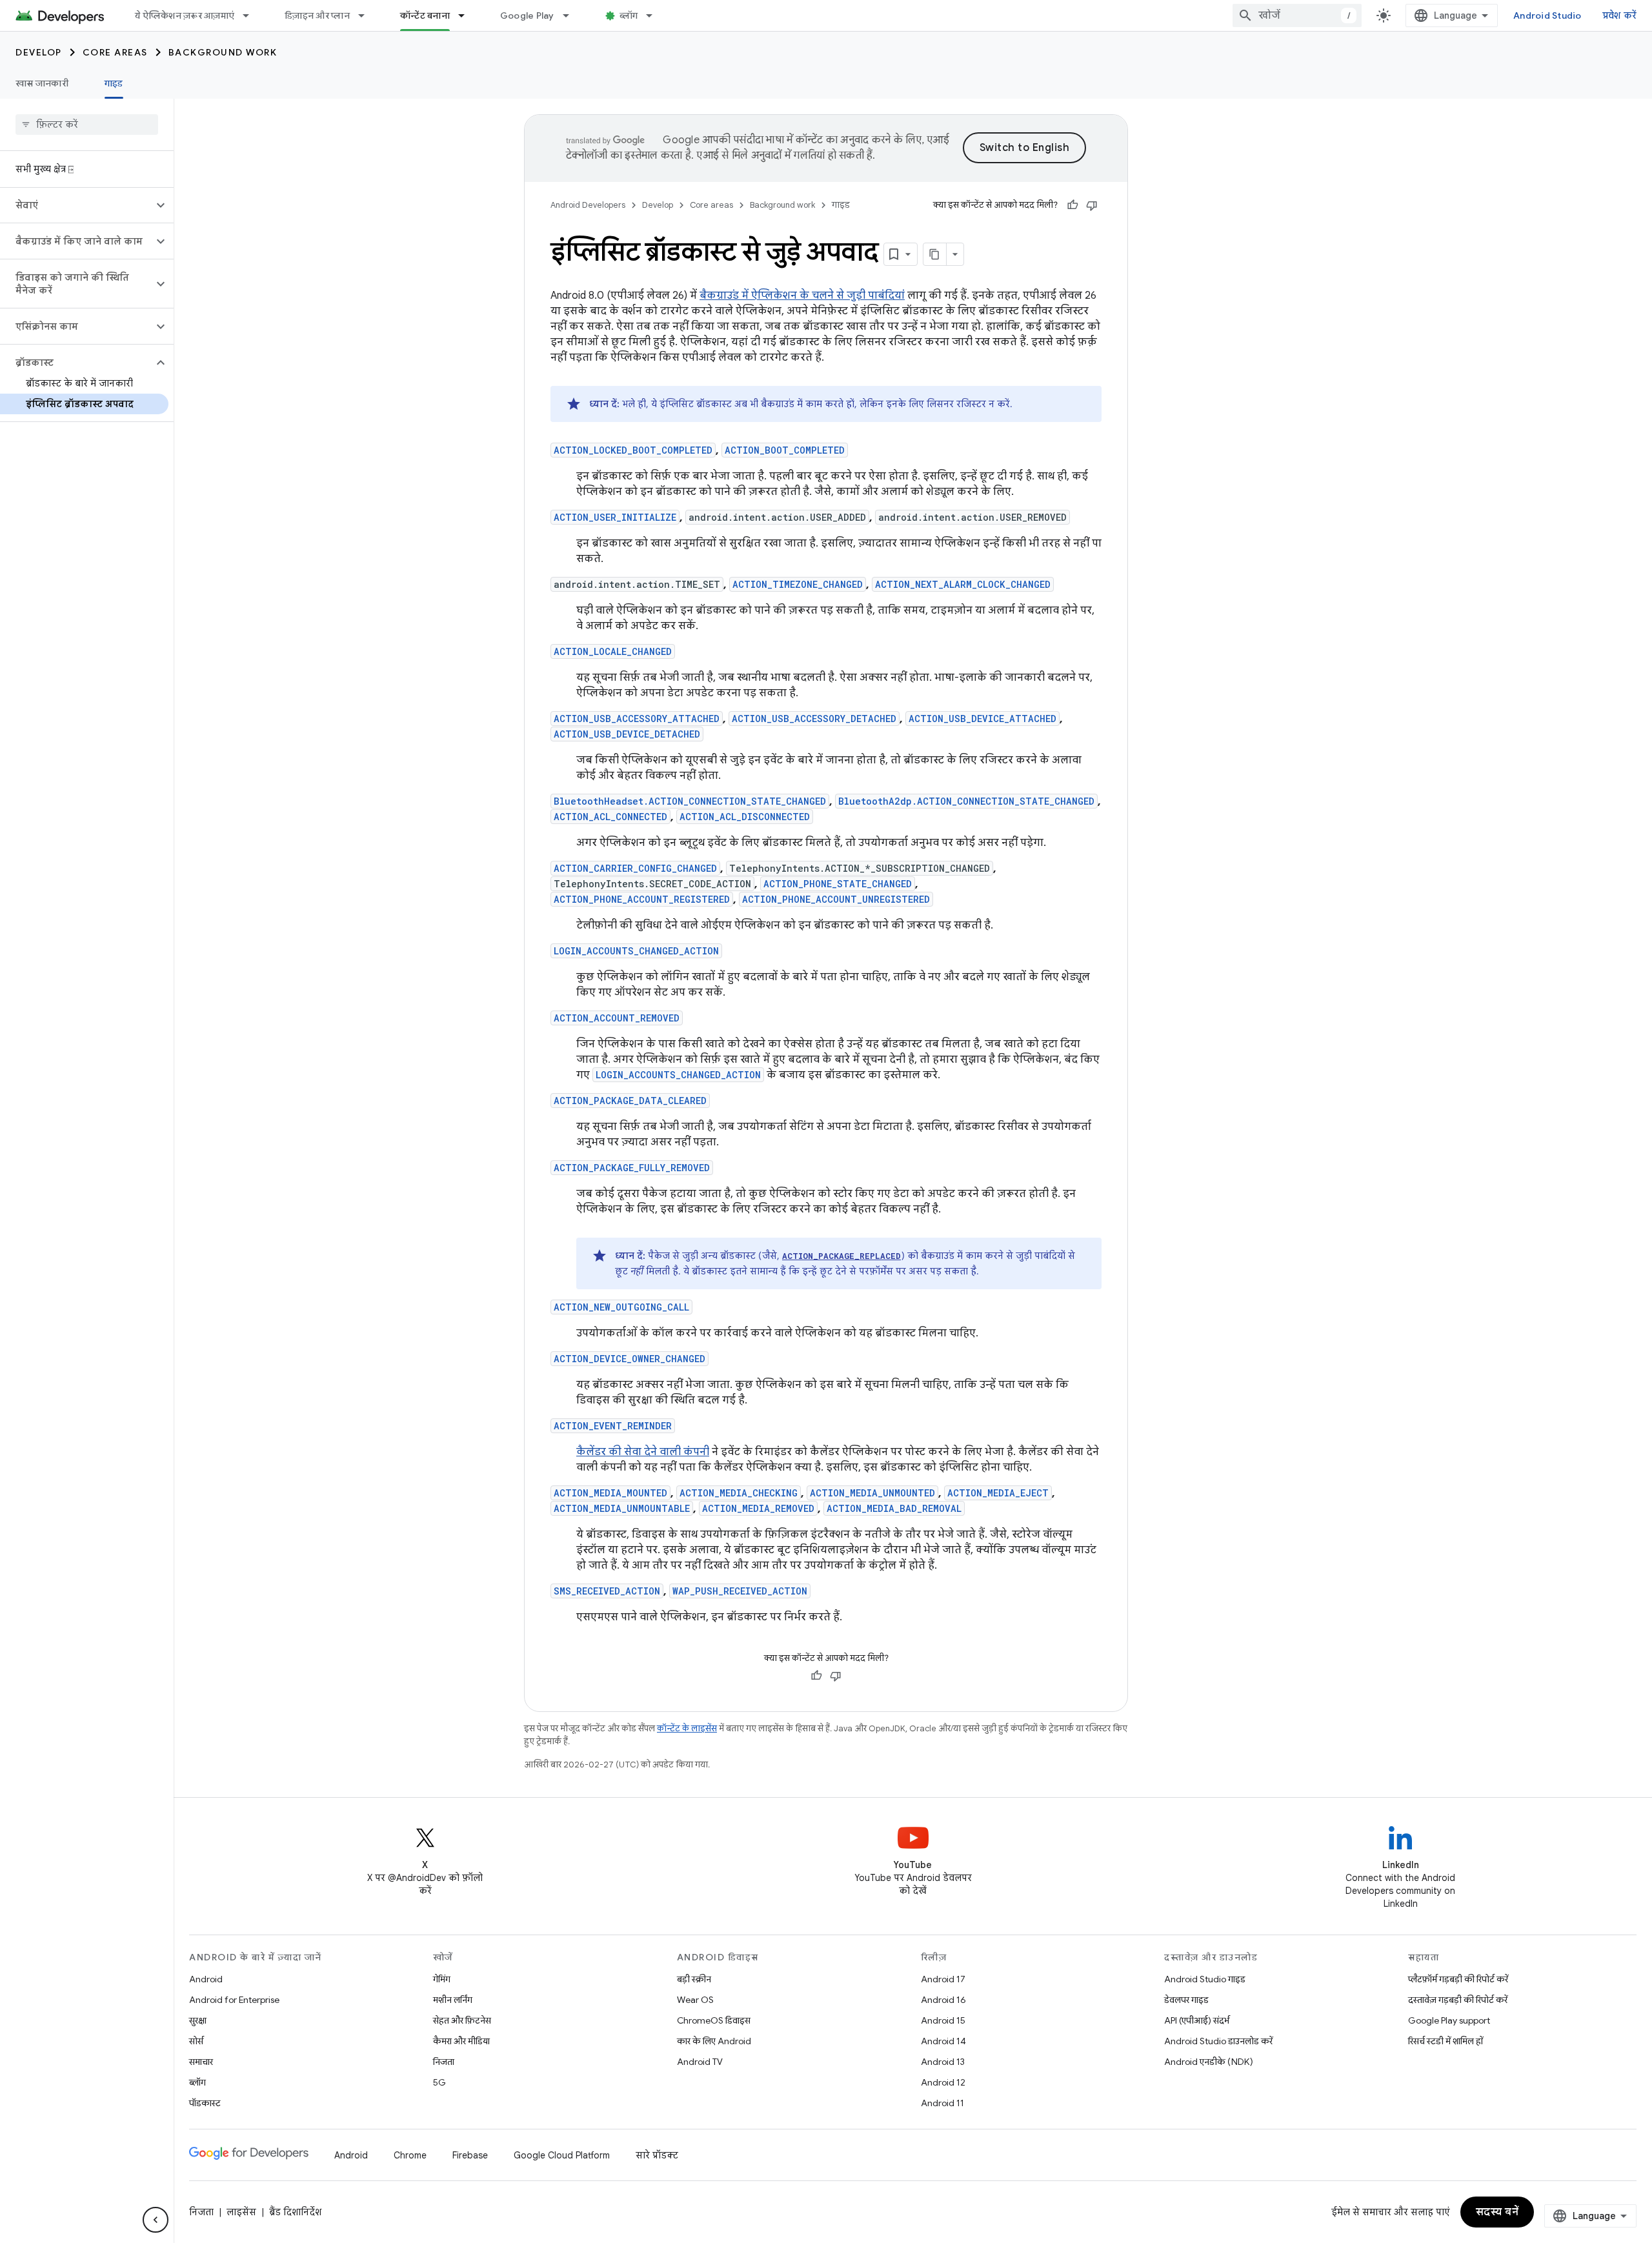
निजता (444, 2062)
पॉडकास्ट (205, 2103)
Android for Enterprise (234, 2000)
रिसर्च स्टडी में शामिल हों (1445, 2041)
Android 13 (943, 2062)
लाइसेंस (241, 2212)
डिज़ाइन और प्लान (317, 15)
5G (439, 2082)
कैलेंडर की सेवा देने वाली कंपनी (643, 1452)
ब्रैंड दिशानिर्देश (295, 2212)
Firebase (470, 2155)
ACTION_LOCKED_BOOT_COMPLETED (633, 450)
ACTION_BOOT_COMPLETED (785, 450)
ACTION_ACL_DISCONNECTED (745, 817)
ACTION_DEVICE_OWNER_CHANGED (630, 1359)
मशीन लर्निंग (453, 2000)
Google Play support (1449, 2020)
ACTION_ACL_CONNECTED (610, 817)
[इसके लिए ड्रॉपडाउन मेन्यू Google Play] (572, 15)
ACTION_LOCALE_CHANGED (613, 651)
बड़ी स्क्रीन (694, 1979)
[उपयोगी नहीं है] (1092, 205)
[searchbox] (87, 125)
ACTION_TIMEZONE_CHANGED (798, 584)
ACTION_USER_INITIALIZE (615, 517)
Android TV (700, 2062)
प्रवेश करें (1620, 15)
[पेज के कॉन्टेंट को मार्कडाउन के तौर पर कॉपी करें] (935, 254)
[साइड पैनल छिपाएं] (156, 2220)
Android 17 (943, 1979)
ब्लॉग (629, 15)
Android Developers (588, 205)
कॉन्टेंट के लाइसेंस (687, 1728)
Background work (223, 52)
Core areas (115, 52)
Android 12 (943, 2082)
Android (206, 1979)
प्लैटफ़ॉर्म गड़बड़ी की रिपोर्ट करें (1458, 1979)
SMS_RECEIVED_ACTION (607, 1591)
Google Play (527, 15)
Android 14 (943, 2041)
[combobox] (1297, 15)
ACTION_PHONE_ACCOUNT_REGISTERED (642, 899)
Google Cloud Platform (562, 2155)
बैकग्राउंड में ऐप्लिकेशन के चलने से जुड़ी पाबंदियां (802, 296)
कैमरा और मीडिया (461, 2041)
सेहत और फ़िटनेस (462, 2020)
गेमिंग (442, 1979)
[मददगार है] (1073, 205)
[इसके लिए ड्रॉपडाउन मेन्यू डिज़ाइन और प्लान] (367, 15)
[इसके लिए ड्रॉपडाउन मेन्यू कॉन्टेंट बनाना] (467, 15)
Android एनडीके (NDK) (1209, 2062)
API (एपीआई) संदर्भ (1197, 2020)
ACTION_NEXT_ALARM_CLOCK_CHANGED (963, 584)
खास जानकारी (42, 83)
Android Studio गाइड (1205, 1979)
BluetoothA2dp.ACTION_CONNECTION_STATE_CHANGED (966, 801)
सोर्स (196, 2041)
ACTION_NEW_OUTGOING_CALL (621, 1307)
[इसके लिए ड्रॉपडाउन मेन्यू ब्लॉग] (655, 15)
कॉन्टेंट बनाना (425, 15)
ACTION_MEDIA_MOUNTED (610, 1493)
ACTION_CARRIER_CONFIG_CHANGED (635, 868)
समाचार (201, 2062)
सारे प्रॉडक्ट (657, 2155)
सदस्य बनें (1497, 2212)
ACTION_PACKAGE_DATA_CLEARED (630, 1101)
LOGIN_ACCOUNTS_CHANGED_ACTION (636, 951)
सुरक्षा (198, 2020)
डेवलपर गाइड (1186, 2000)
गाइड (114, 83)
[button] (76, 205)
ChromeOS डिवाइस (714, 2020)
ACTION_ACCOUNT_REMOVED (617, 1018)
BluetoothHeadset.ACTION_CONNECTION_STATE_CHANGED (690, 801)
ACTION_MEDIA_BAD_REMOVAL (894, 1508)
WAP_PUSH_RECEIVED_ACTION (740, 1591)
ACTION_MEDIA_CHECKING (739, 1493)
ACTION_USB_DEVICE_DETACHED (627, 734)
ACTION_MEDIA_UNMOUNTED (872, 1493)
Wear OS (695, 2000)
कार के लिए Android (714, 2041)
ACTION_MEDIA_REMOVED (758, 1508)
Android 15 (943, 2020)
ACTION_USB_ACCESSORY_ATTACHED (637, 719)
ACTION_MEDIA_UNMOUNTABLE (622, 1508)
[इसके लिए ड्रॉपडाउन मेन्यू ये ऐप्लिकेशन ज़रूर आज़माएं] (252, 15)
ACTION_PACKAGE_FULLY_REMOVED (632, 1168)
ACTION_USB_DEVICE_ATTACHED (982, 719)
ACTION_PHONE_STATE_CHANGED (838, 884)
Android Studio (1547, 15)
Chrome (410, 2155)
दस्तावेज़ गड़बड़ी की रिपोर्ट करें (1458, 2000)
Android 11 (942, 2103)
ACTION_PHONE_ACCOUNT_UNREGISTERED (836, 899)
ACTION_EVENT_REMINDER (613, 1426)
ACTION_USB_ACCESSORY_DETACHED (814, 719)
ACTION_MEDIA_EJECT (998, 1493)
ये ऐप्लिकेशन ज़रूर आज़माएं (185, 15)
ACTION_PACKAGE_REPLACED (841, 1256)
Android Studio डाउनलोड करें (1218, 2041)
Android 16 (943, 2000)
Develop (39, 52)
